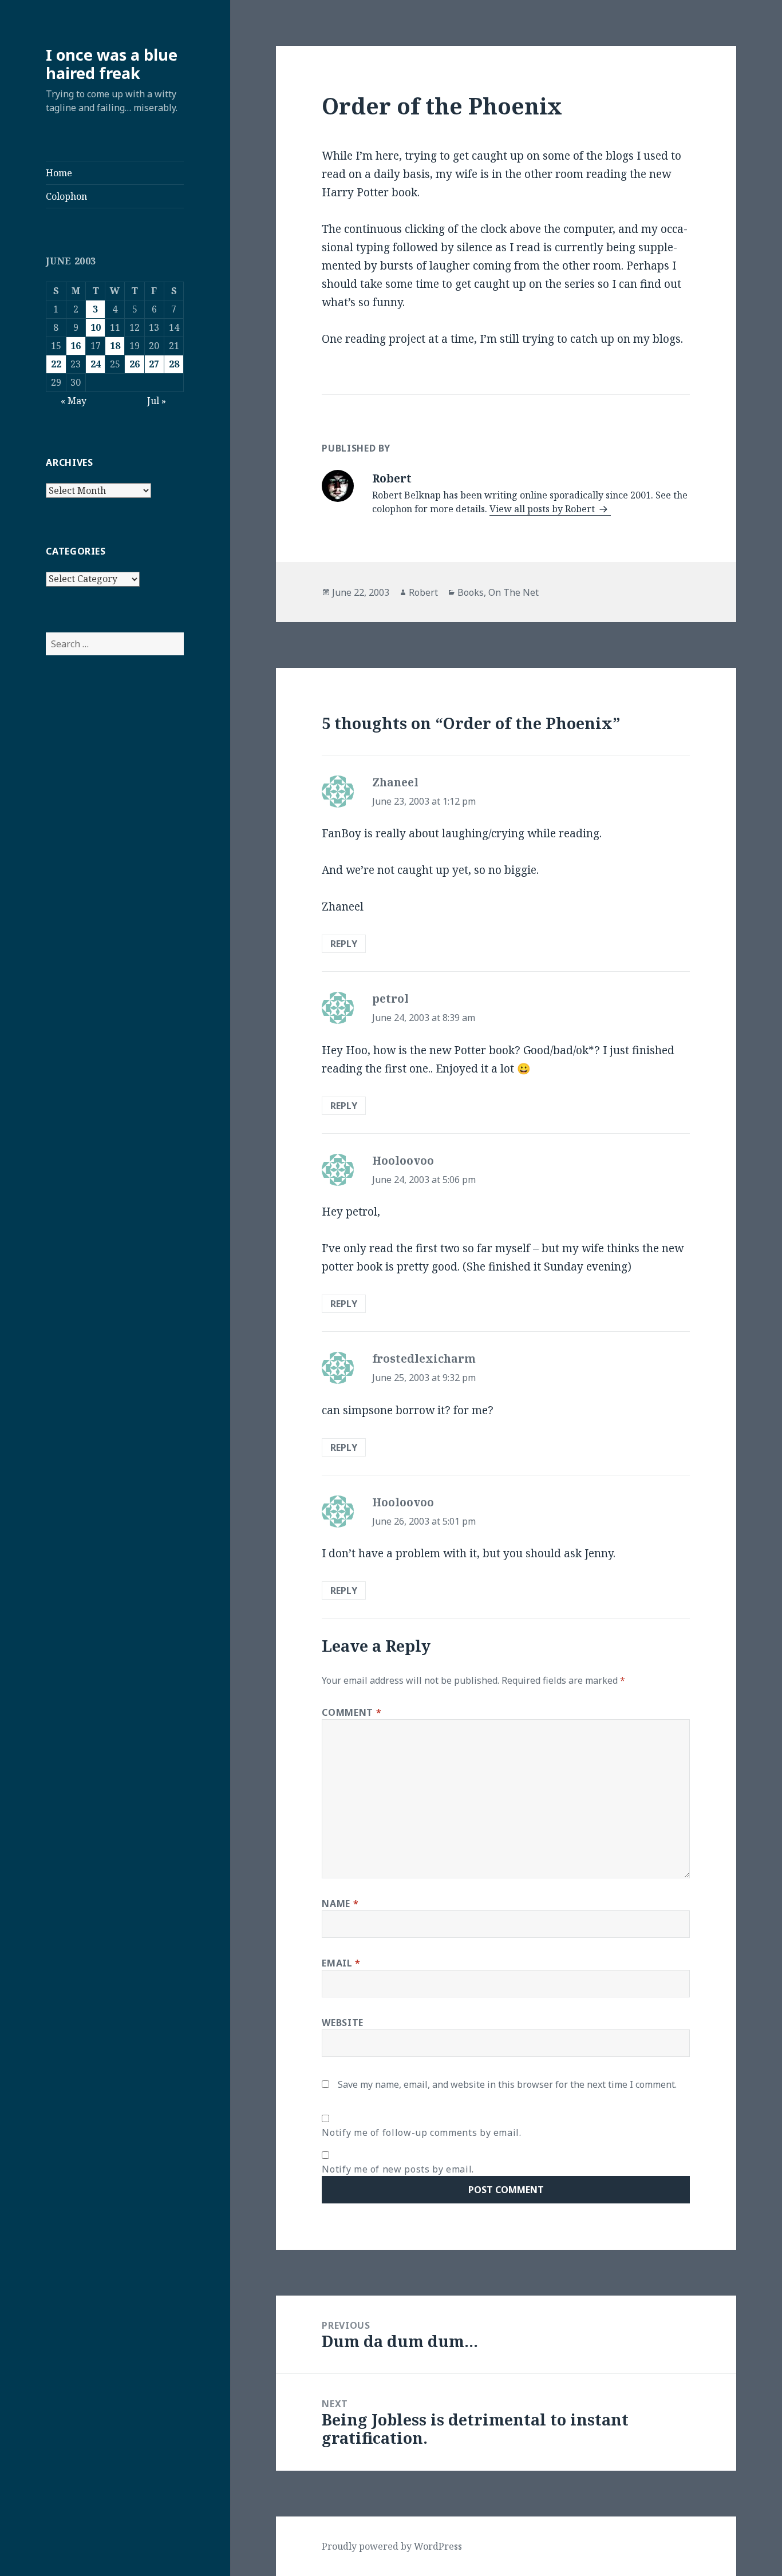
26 (135, 364)
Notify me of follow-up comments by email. (421, 2132)
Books (471, 592)
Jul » (157, 401)
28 (174, 364)
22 (56, 364)
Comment (351, 1712)
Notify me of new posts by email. (398, 2169)
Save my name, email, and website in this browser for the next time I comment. (507, 2084)
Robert (423, 592)
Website (342, 2023)
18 (115, 346)
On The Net (514, 592)
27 (154, 364)
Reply (344, 944)
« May (74, 401)
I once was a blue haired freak (112, 64)
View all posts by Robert (543, 509)
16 (76, 346)
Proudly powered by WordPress (392, 2546)
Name (340, 1904)
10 (96, 327)
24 (96, 364)
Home (59, 173)
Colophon (66, 196)
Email (341, 1963)
